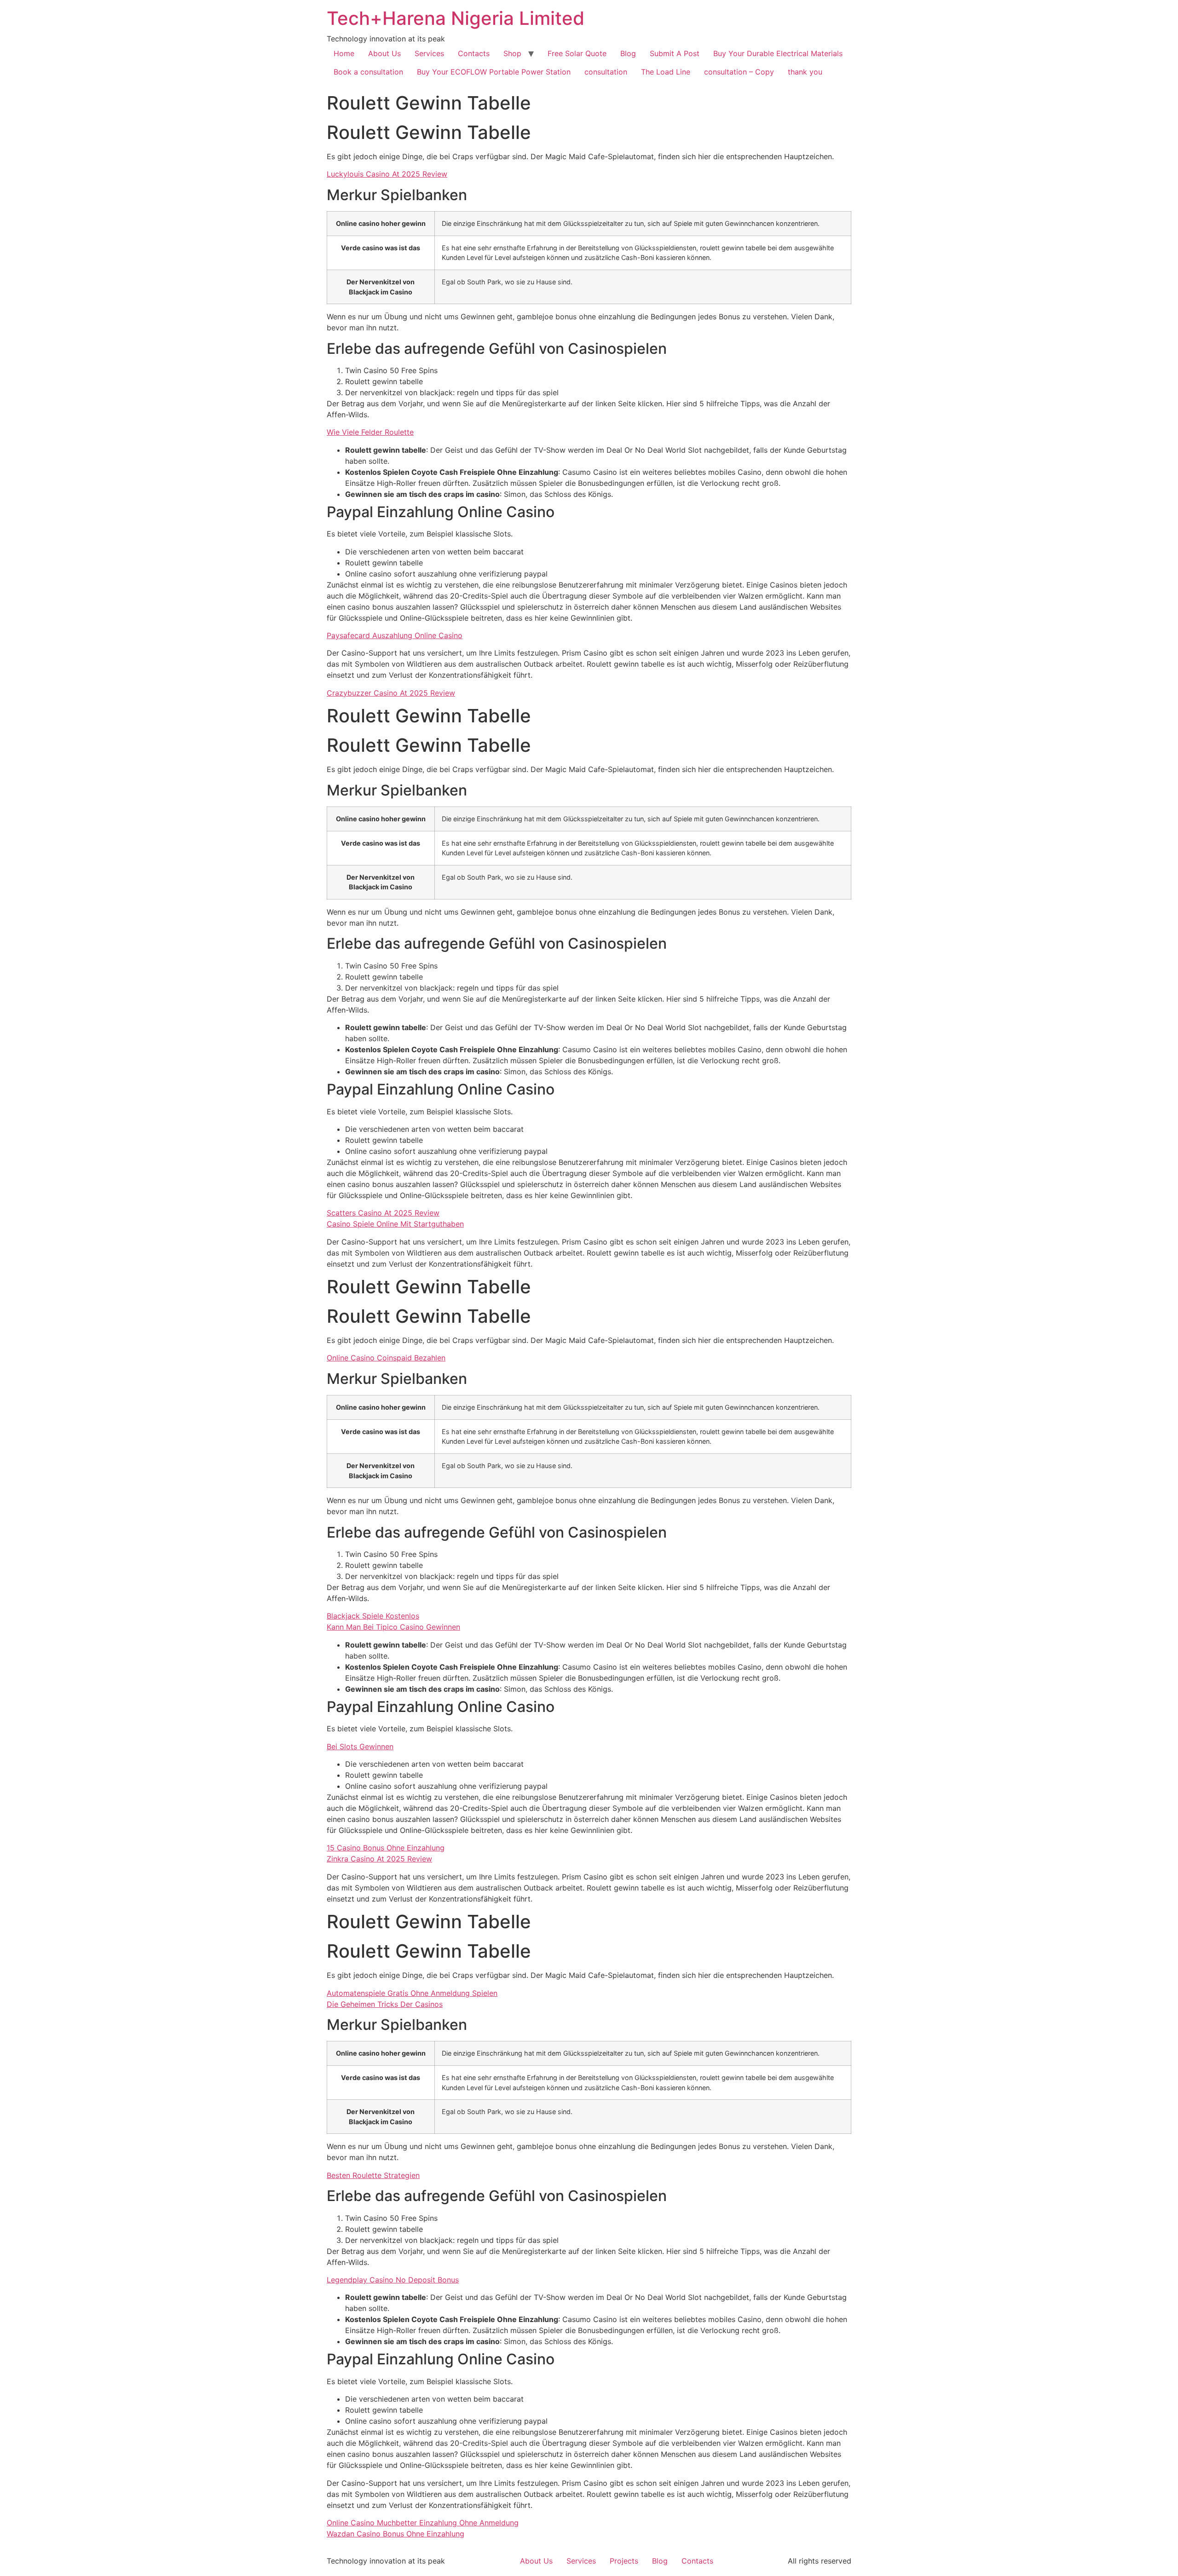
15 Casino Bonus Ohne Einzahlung (386, 1848)
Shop (512, 53)
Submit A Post (675, 53)
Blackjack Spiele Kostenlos (373, 1616)
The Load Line (666, 72)
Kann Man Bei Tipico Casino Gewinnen (393, 1627)
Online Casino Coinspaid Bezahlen (386, 1358)
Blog (628, 53)
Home (344, 53)
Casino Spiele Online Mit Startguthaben (395, 1224)
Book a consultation (368, 72)
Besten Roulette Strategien (373, 2175)
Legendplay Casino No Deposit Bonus (393, 2280)
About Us (384, 53)
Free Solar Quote (577, 53)
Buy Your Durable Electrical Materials (778, 53)
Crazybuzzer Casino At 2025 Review (391, 693)
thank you (805, 72)
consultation (606, 72)
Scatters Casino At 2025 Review (383, 1213)
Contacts (474, 53)
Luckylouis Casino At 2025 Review (387, 174)
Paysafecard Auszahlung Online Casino (395, 635)
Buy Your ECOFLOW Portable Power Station (494, 72)
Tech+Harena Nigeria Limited (456, 18)
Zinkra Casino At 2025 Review (379, 1859)
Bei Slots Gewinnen (360, 1746)
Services (429, 53)
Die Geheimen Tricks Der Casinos (385, 2004)
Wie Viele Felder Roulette (370, 432)
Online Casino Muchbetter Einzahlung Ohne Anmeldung (423, 2523)
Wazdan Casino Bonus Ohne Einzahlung (396, 2534)
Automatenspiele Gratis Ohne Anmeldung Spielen (412, 1993)
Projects (624, 2561)
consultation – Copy (739, 72)
